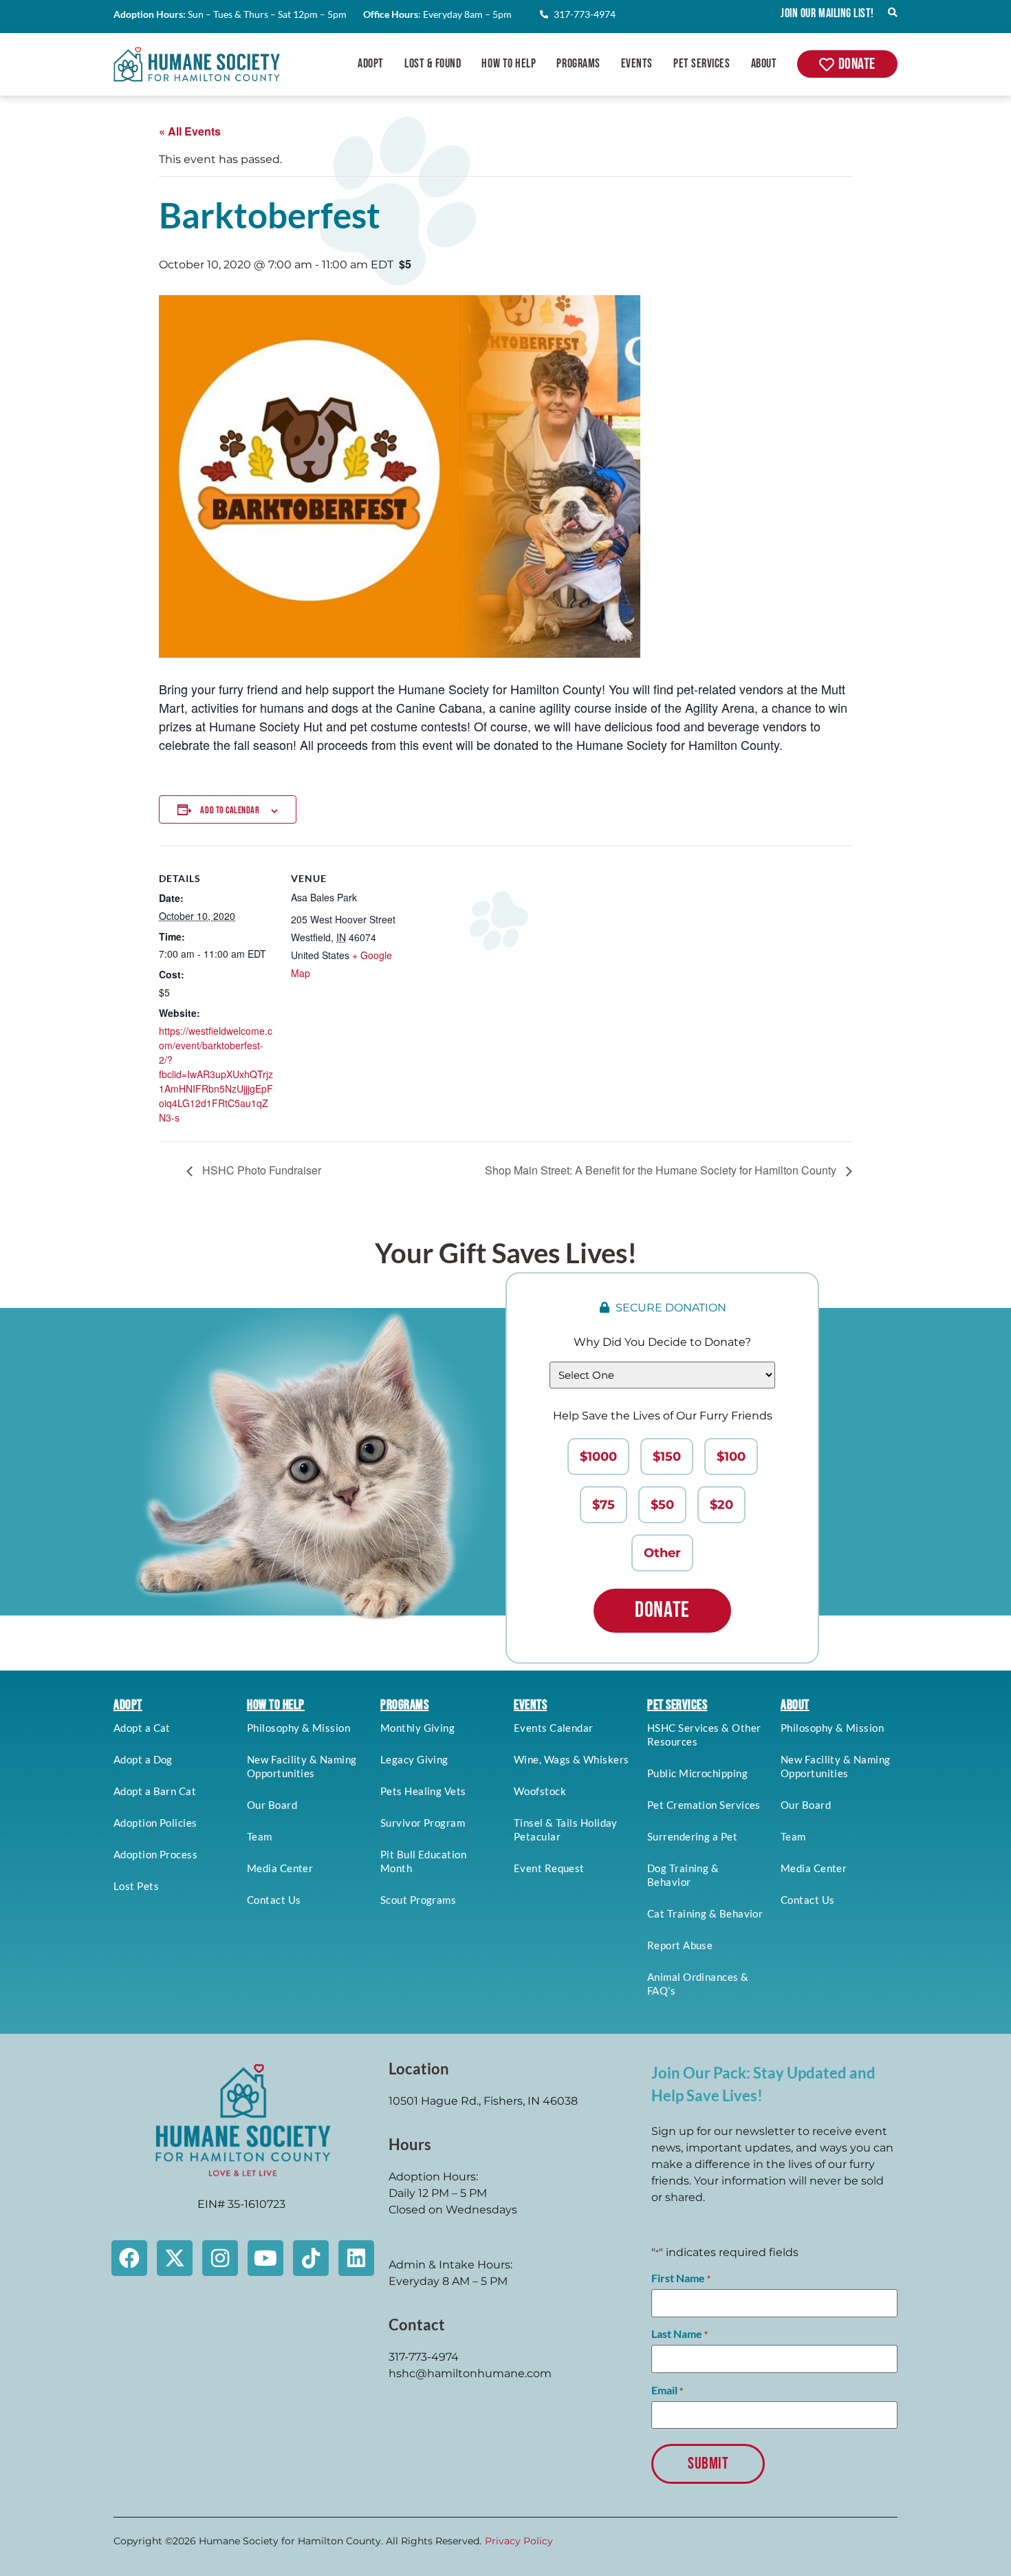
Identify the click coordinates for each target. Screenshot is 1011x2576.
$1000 (598, 1457)
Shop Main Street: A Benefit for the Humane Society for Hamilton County (662, 1170)
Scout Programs (418, 1900)
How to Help (276, 1705)
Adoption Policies (155, 1823)
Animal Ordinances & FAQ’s (698, 1984)
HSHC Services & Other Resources (704, 1735)
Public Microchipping (697, 1773)
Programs (578, 64)
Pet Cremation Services (704, 1805)
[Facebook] (129, 2258)
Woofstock (540, 1791)
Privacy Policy (519, 2541)
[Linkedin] (356, 2258)
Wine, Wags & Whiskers (571, 1759)
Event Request (549, 1868)
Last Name (680, 2334)
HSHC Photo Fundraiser (260, 1170)
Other (662, 1553)
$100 (731, 1457)
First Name (681, 2278)
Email (667, 2390)
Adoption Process (155, 1854)
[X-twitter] (175, 2258)
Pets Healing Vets (423, 1791)
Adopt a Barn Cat (155, 1791)
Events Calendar (554, 1728)
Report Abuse (680, 1945)
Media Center (280, 1868)
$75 (604, 1505)
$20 (721, 1505)
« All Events (190, 131)
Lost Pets (136, 1886)
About (764, 64)
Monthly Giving (417, 1728)
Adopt (371, 64)
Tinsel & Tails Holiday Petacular (566, 1829)
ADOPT (128, 1705)
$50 (662, 1505)
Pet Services (702, 64)
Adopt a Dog (143, 1759)
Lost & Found (433, 64)
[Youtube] (265, 2258)
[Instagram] (220, 2258)
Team (260, 1836)
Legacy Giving (414, 1759)
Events (637, 64)
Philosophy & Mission (298, 1728)
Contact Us (274, 1900)
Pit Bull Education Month (423, 1861)
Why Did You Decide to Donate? (662, 1342)
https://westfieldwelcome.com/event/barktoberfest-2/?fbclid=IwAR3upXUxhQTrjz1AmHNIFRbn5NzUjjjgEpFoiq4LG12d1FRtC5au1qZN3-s (216, 1074)
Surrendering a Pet (692, 1836)
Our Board (272, 1805)
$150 (667, 1457)
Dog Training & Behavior (683, 1875)
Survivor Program (423, 1823)
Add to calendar (230, 810)
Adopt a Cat (142, 1728)
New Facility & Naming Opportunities (302, 1766)
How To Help (509, 64)
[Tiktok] (311, 2258)
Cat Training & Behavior (705, 1913)
